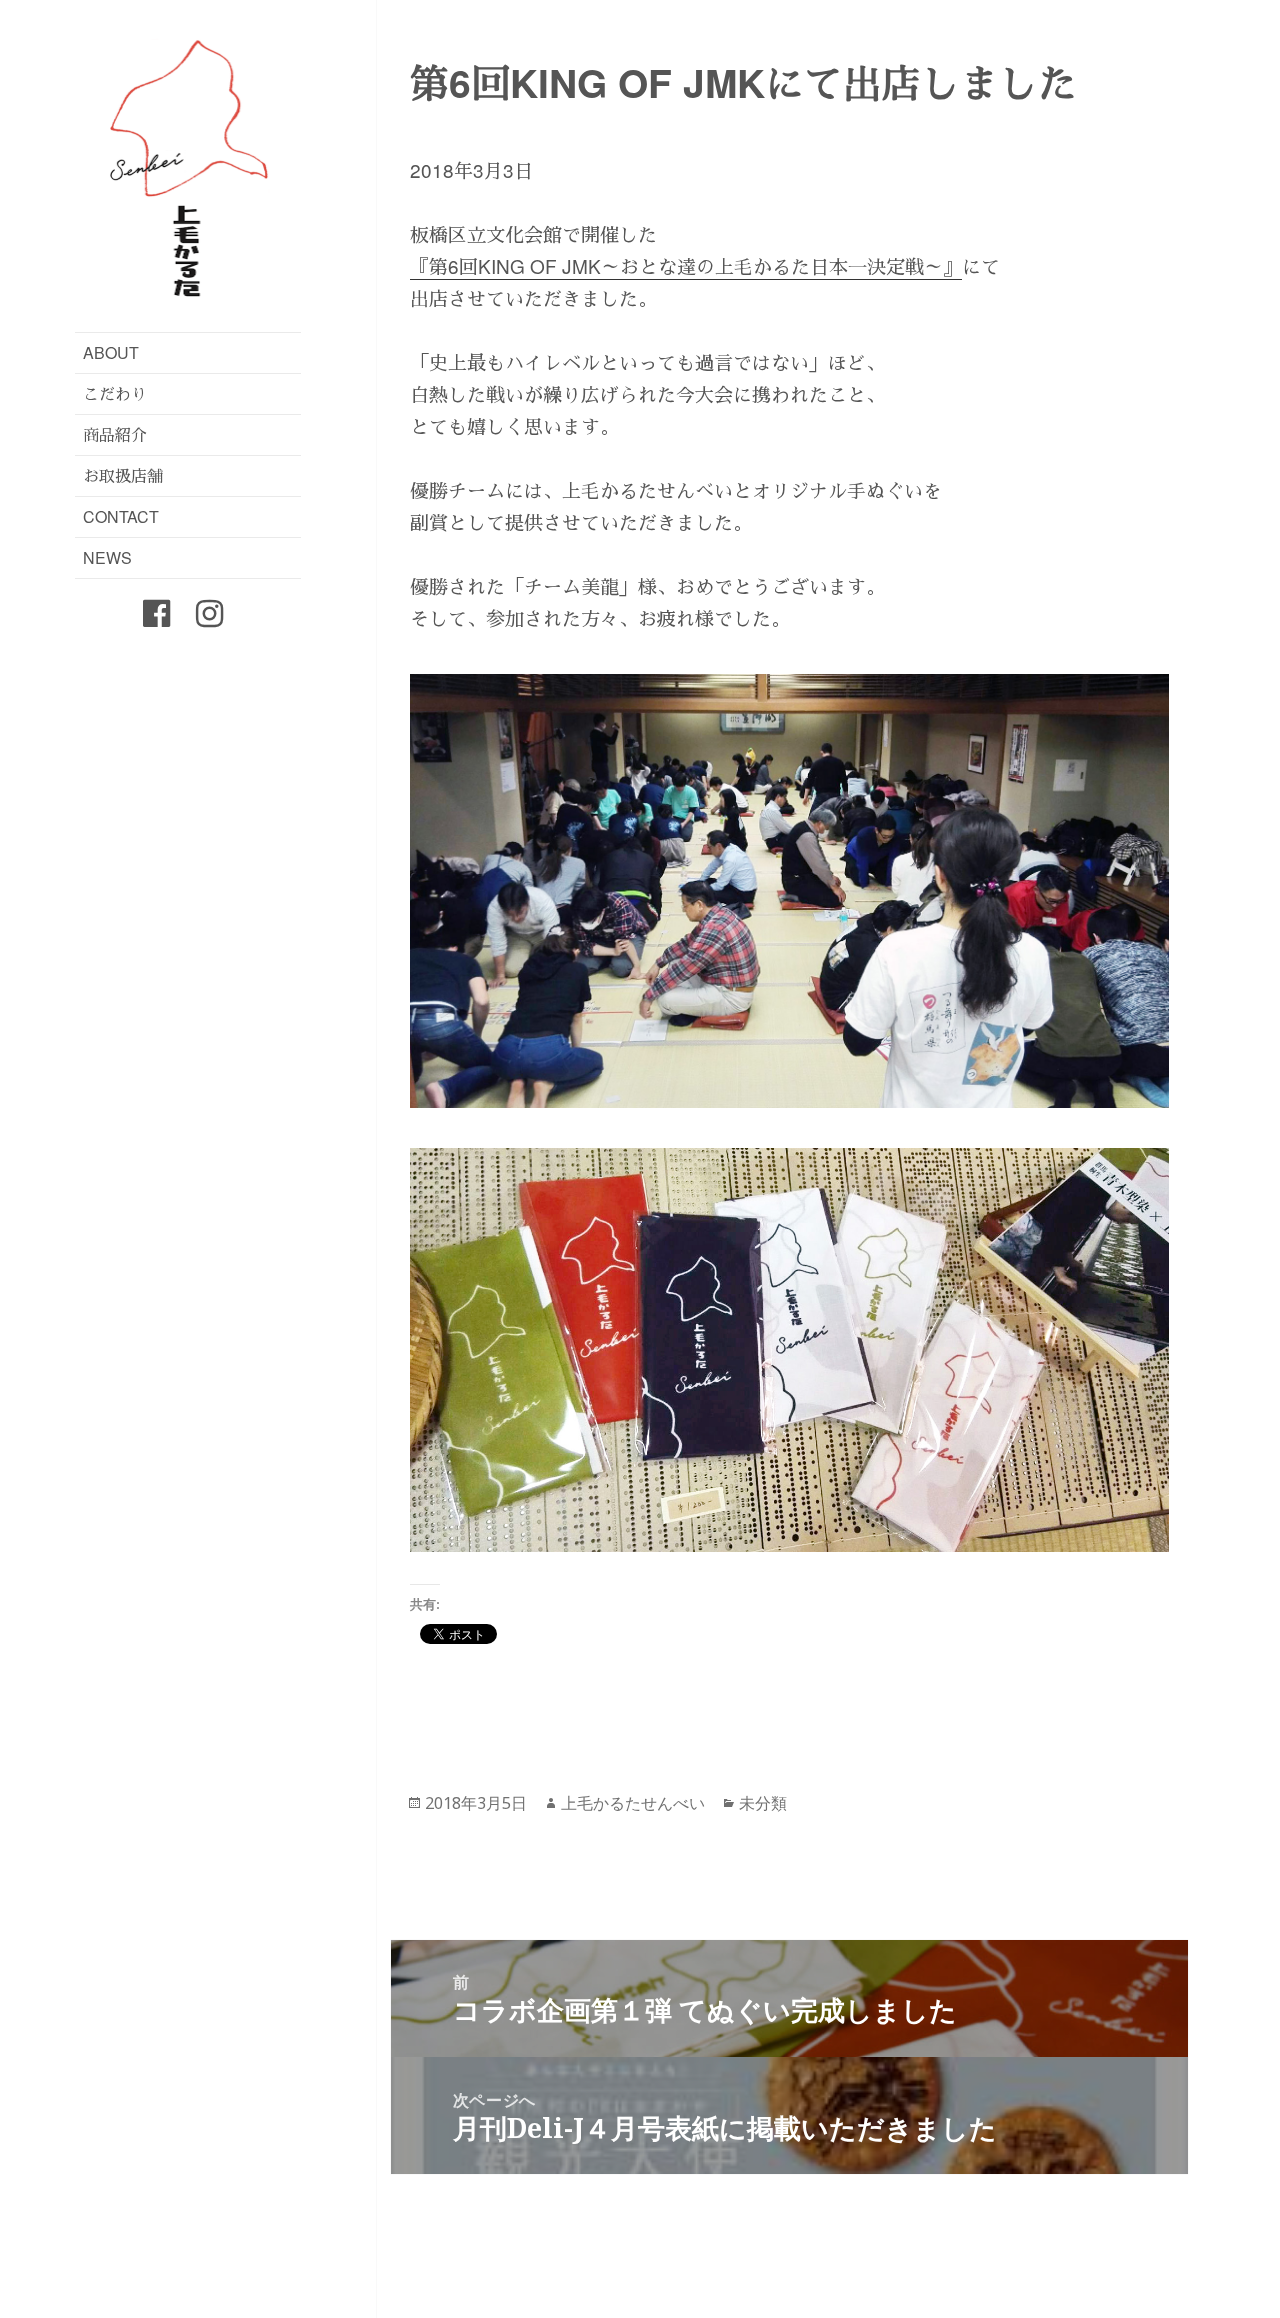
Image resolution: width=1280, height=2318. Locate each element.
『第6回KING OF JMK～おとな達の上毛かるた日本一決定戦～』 (686, 265)
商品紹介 (115, 434)
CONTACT (121, 516)
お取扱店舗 (123, 475)
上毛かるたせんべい (633, 1803)
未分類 (763, 1803)
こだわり (115, 393)
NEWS (107, 557)
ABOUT (111, 352)
